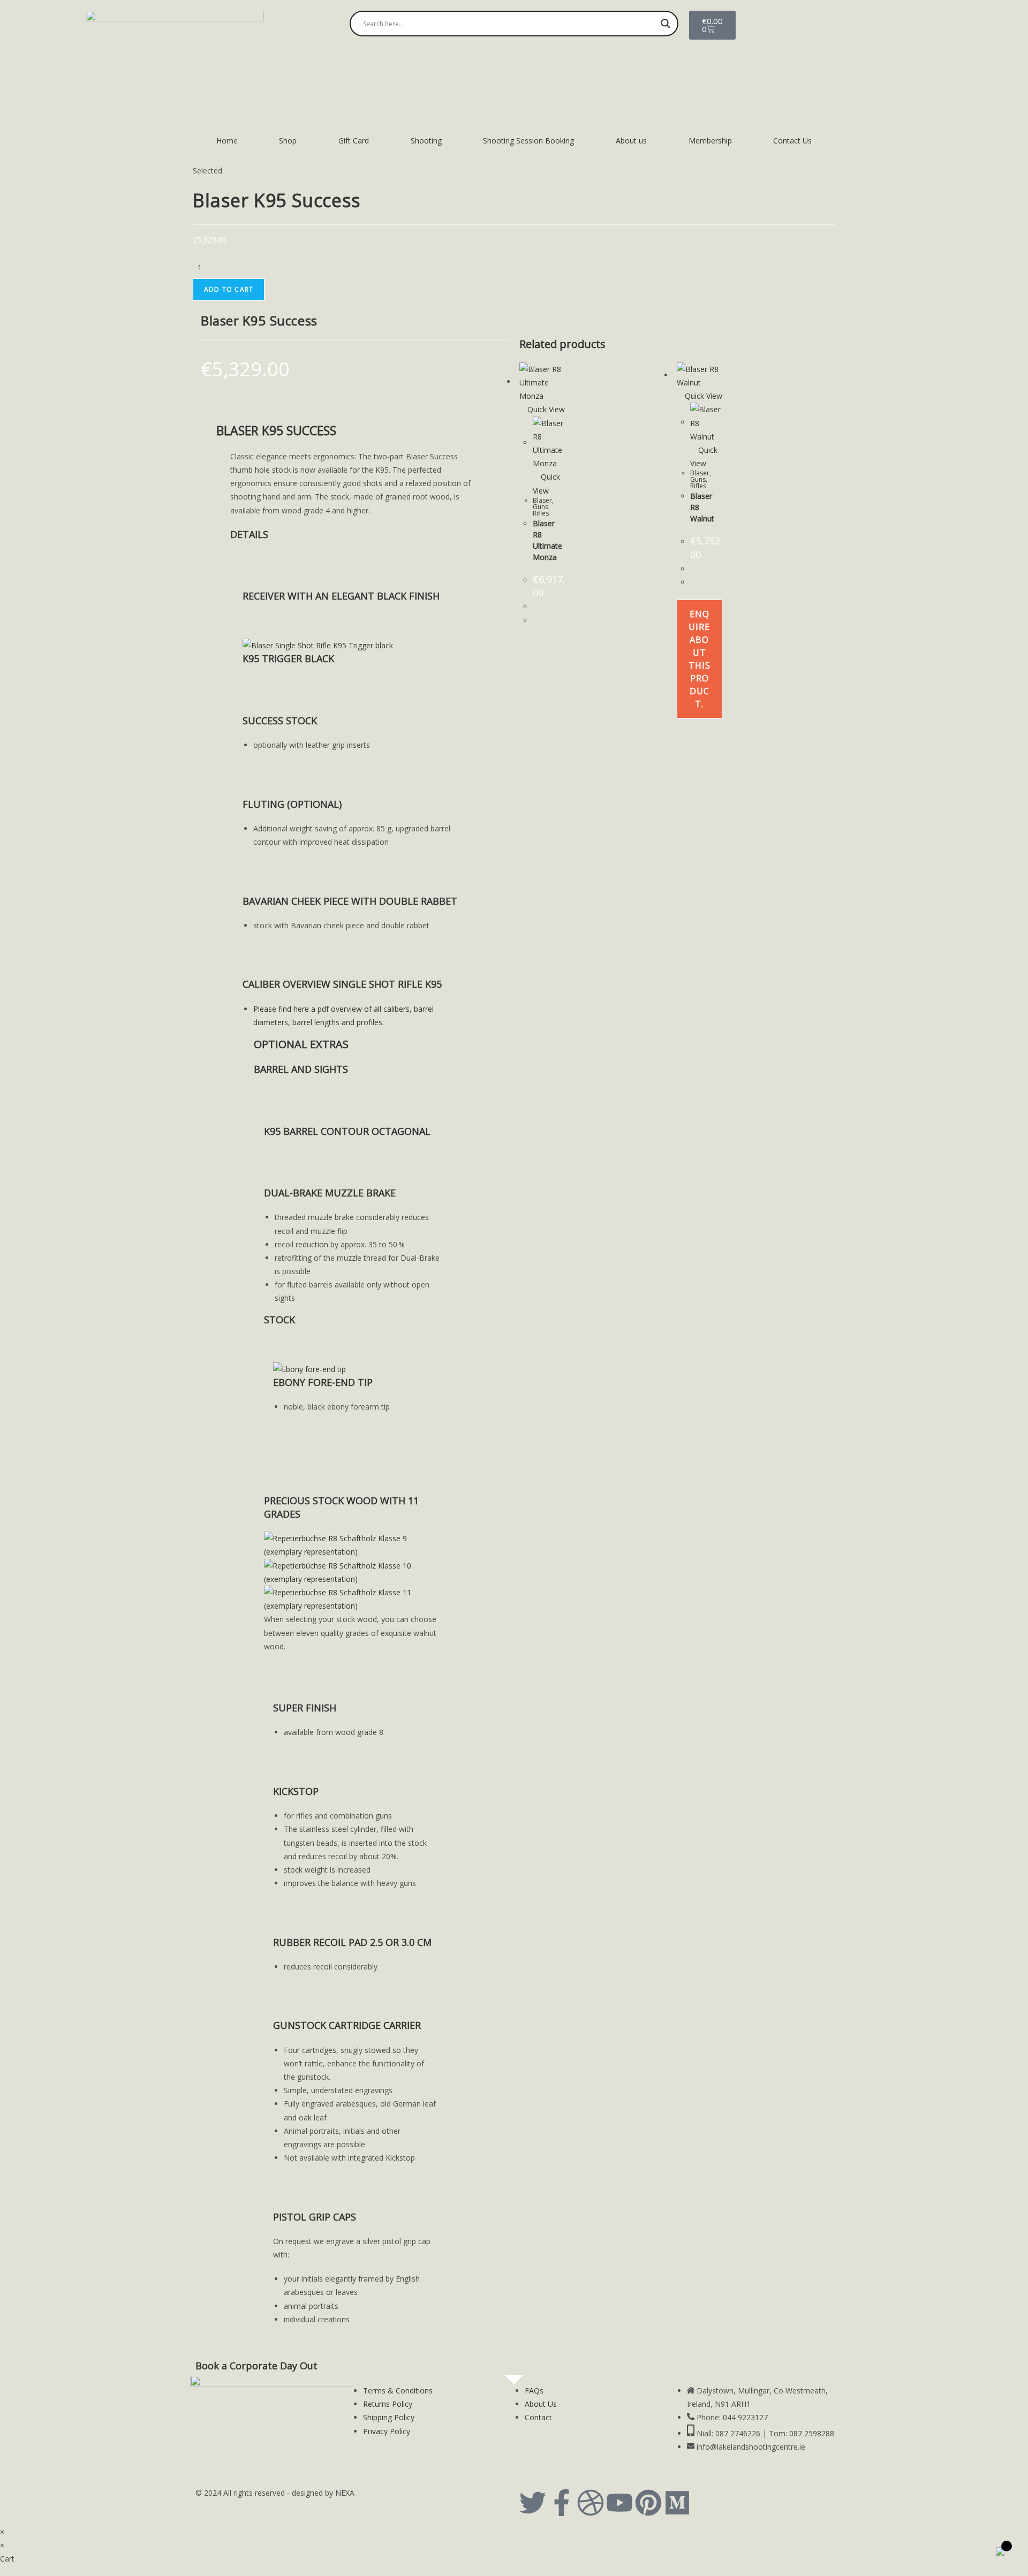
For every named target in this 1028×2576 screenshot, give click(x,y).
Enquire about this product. (700, 659)
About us (631, 141)
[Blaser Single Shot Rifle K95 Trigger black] (318, 645)
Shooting (426, 141)
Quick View (545, 409)
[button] (249, 534)
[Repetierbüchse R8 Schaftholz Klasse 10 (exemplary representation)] (355, 1571)
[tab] (355, 535)
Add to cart (229, 289)
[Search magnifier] (666, 24)
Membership (710, 141)
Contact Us (792, 141)
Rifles (541, 513)
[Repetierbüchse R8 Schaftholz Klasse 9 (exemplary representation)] (355, 1544)
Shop (288, 141)
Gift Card (354, 141)
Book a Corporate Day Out (256, 2366)
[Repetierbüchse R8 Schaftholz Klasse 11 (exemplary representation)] (355, 1598)
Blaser (542, 500)
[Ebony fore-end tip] (309, 1368)
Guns (541, 507)
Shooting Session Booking (528, 141)
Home (227, 141)
